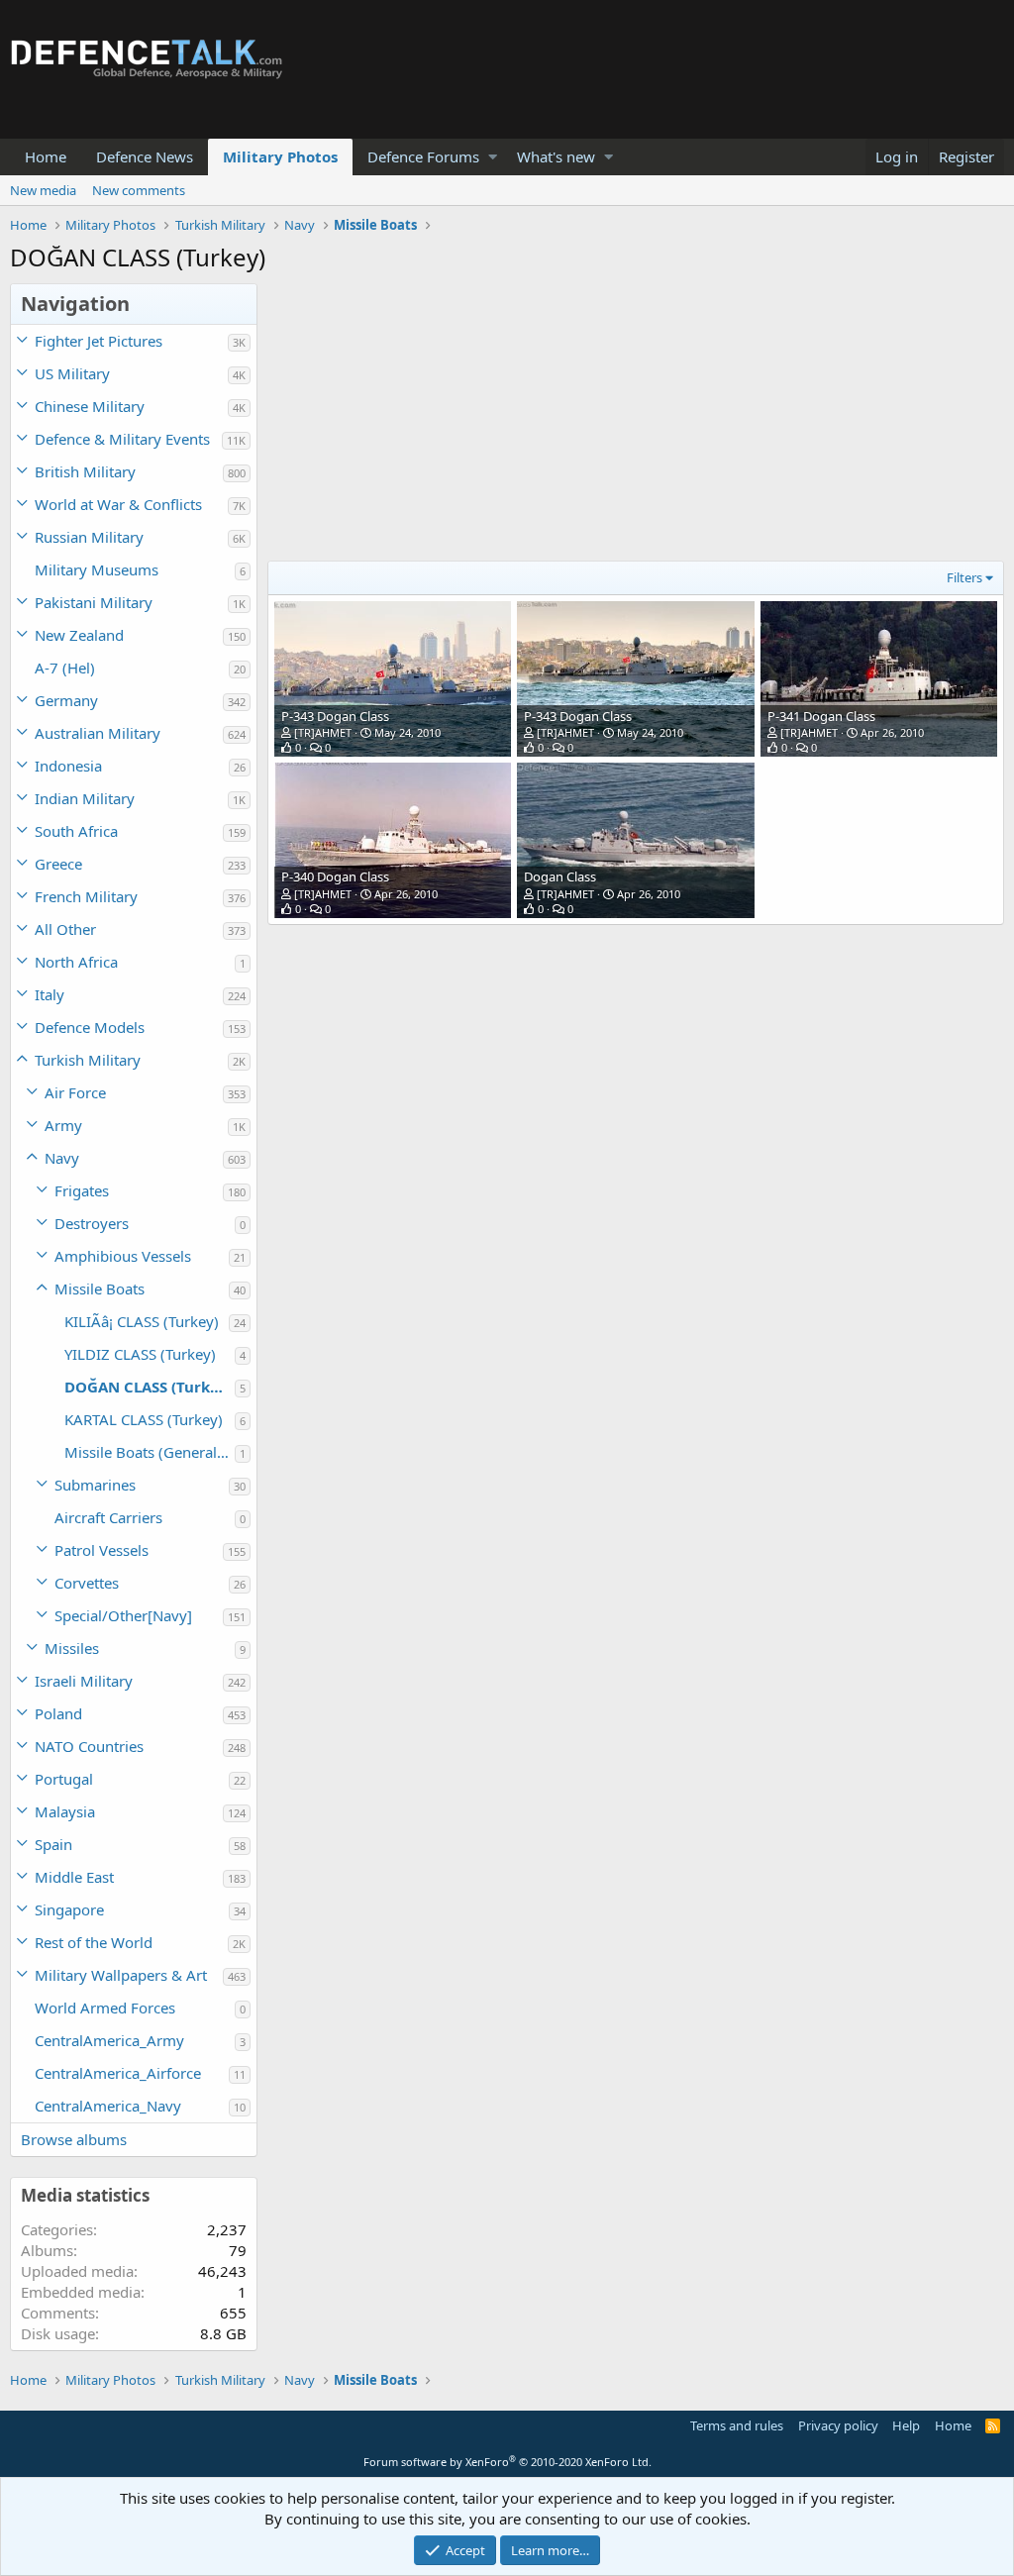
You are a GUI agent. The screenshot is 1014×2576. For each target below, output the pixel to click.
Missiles (72, 1648)
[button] (493, 157)
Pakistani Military (94, 602)
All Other (65, 929)
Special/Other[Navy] (123, 1615)
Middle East (74, 1877)
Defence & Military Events (122, 439)
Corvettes (87, 1583)
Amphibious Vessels (123, 1256)
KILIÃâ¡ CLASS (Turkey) (142, 1321)
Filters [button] (964, 577)
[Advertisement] (631, 422)
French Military (86, 896)
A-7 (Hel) (65, 668)
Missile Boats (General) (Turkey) (150, 1452)
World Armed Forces (105, 2008)
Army (63, 1125)
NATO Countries (89, 1746)
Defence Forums (423, 156)
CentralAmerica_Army (109, 2040)
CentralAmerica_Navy (108, 2106)
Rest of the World (94, 1942)
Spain (53, 1844)
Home (46, 156)
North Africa (76, 962)
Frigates (82, 1190)
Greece (58, 864)
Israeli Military (84, 1681)
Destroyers (92, 1223)
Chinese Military (90, 406)
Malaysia (65, 1811)
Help (906, 2425)
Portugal (64, 1779)
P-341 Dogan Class (821, 716)
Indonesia (68, 766)
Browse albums (74, 2139)
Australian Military (98, 733)
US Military (72, 373)
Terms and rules (737, 2425)
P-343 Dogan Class (335, 716)
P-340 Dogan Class (335, 876)
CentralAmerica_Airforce (118, 2073)
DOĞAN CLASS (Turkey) (149, 1387)
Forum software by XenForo (507, 2462)
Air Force (75, 1092)
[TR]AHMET (323, 732)
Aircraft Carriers (108, 1517)
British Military (85, 471)
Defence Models (90, 1027)
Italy (50, 994)
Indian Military (85, 798)
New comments (139, 190)
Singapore (69, 1909)
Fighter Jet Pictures (99, 341)
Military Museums (97, 569)
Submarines (95, 1485)
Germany (66, 700)
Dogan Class (560, 876)
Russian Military (89, 537)
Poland (58, 1713)
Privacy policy (838, 2425)
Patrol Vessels (101, 1550)
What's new (556, 156)
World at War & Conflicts (118, 504)
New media (43, 190)
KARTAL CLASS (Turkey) (144, 1419)
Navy (62, 1158)
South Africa (76, 831)
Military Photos (280, 156)
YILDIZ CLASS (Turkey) (140, 1354)
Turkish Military (88, 1060)
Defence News (145, 156)
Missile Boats (100, 1288)
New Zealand (79, 635)
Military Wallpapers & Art (121, 1975)
